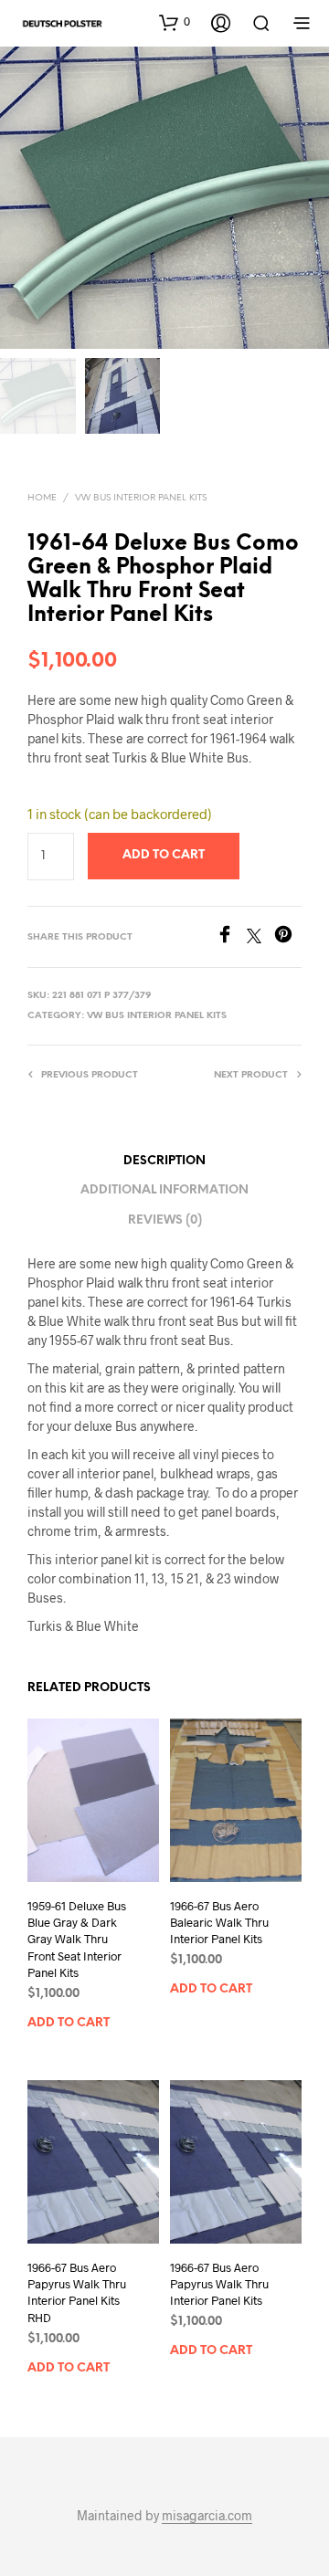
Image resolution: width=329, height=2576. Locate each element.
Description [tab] (164, 1161)
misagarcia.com (207, 2516)
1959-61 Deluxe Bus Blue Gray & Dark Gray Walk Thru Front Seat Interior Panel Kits (77, 1939)
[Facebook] (231, 937)
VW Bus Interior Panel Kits (141, 498)
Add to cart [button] (69, 2023)
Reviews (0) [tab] (165, 1220)
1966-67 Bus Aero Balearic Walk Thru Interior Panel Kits (219, 1922)
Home (42, 498)
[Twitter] (260, 937)
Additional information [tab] (164, 1190)
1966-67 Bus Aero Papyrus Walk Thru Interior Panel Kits (219, 2284)
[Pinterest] (288, 937)
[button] (175, 22)
